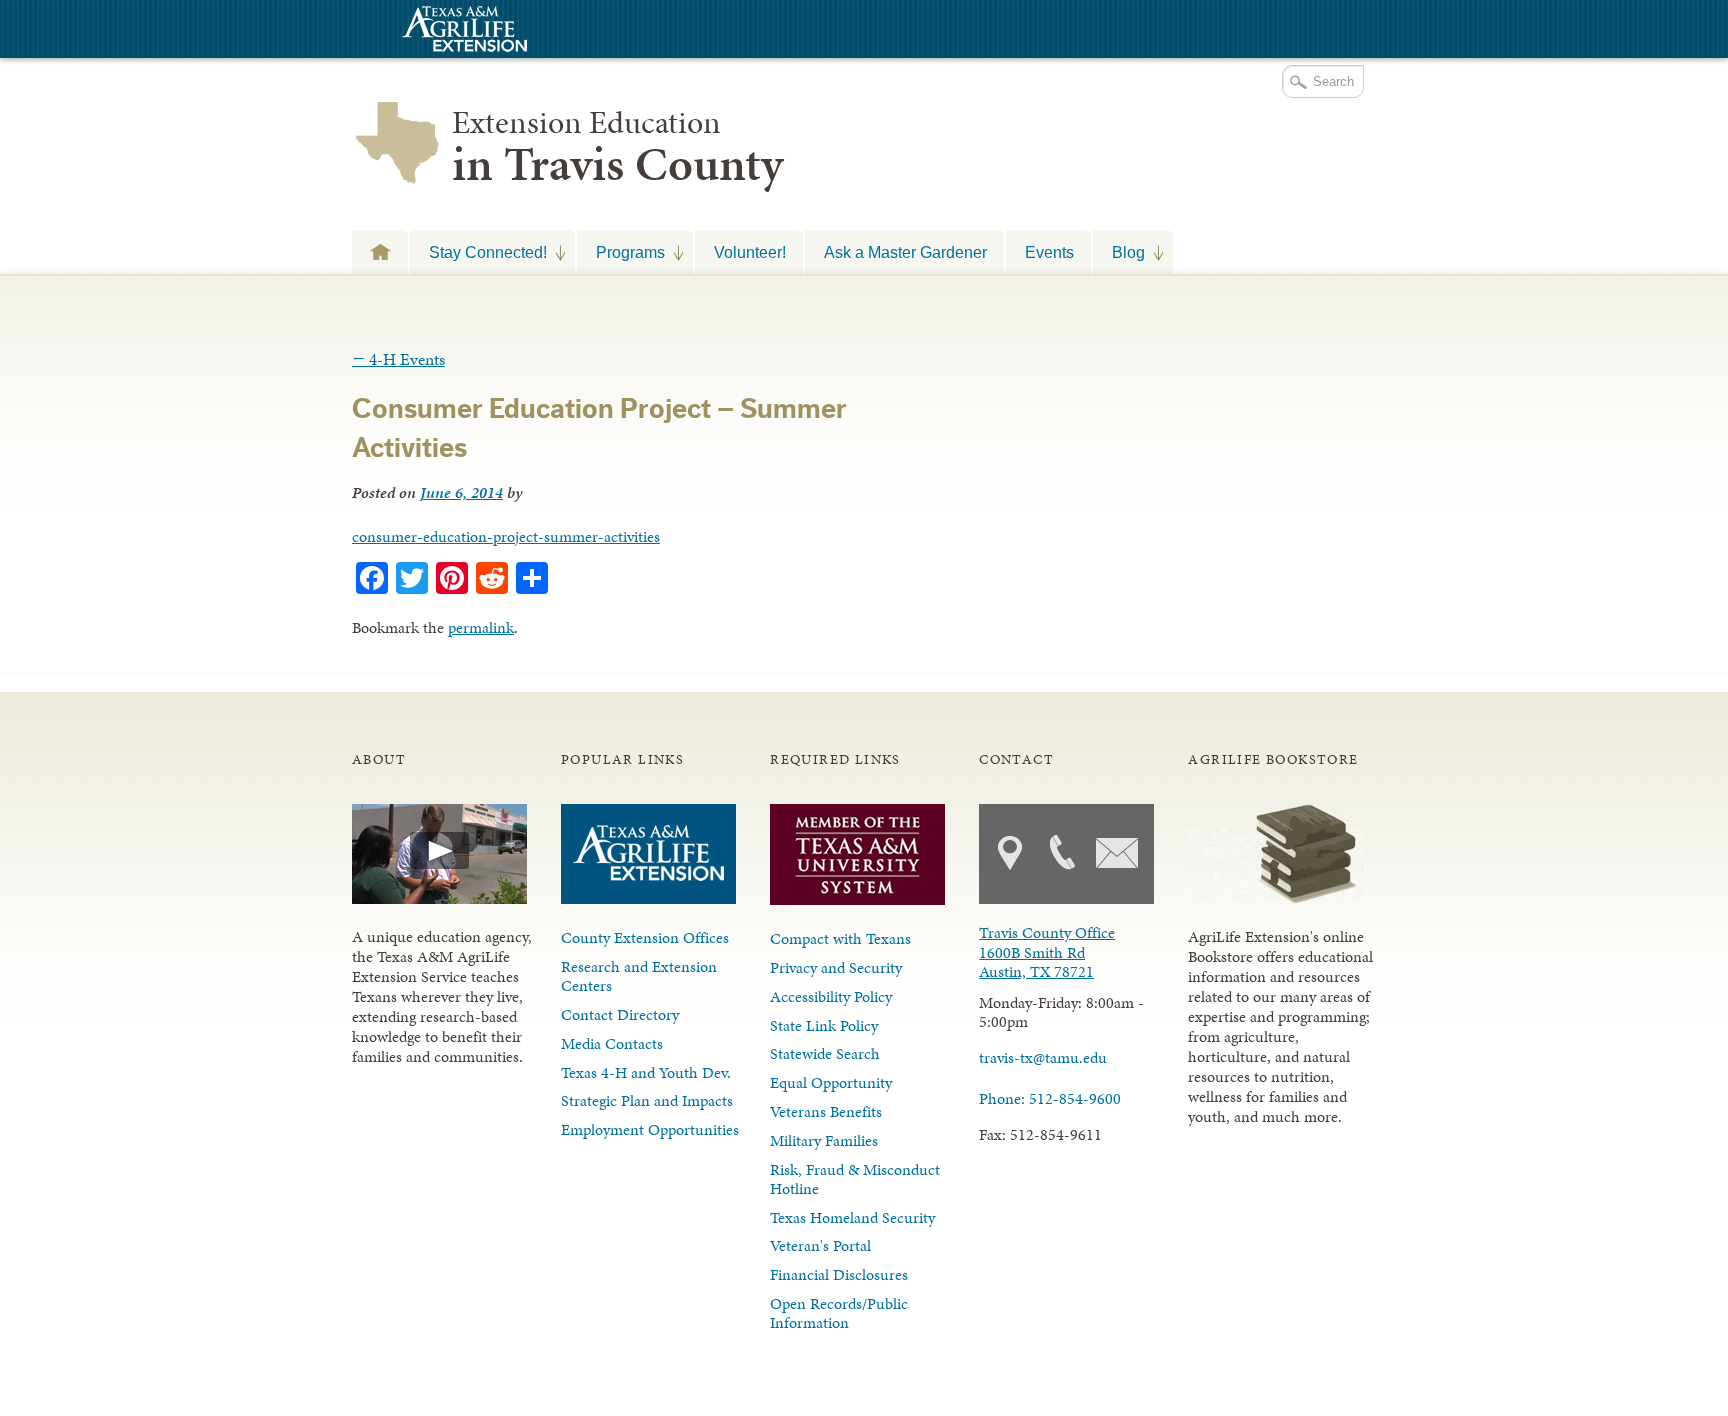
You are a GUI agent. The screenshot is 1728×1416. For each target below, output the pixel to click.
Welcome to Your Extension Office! (380, 251)
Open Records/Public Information (839, 1313)
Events (1049, 252)
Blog (1119, 252)
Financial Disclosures (839, 1274)
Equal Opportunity (831, 1082)
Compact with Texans (840, 938)
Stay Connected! (478, 252)
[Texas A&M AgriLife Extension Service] (462, 31)
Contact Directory (620, 1014)
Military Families (824, 1140)
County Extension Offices (645, 937)
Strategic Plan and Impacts (647, 1100)
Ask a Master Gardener (905, 252)
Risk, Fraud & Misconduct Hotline (855, 1179)
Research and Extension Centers (639, 976)
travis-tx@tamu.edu (1043, 1057)
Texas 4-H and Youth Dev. (646, 1072)
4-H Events (398, 359)
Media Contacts (612, 1043)
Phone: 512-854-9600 (1050, 1098)
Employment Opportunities (650, 1129)
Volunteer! (750, 252)
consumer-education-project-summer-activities (506, 536)
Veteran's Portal (820, 1245)
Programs (621, 252)
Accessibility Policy (831, 996)
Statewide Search (825, 1053)
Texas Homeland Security (852, 1217)
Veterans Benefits (826, 1111)
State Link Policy (824, 1025)
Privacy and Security (836, 967)
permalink (481, 627)
